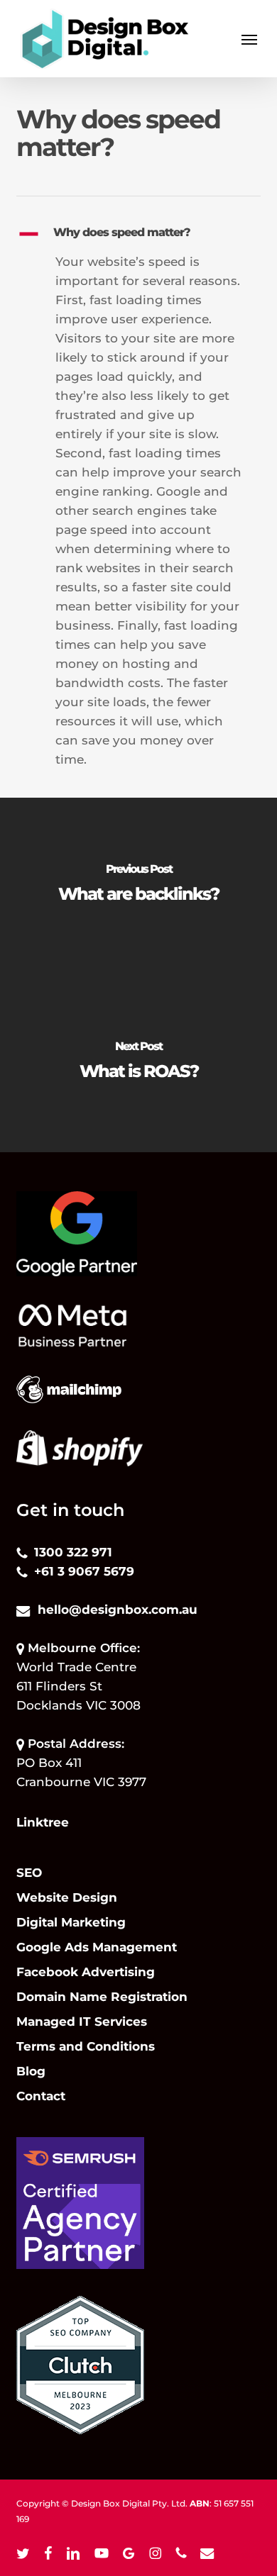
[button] (249, 39)
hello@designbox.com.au (118, 1610)
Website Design (67, 1897)
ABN (200, 2503)
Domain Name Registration (102, 1997)
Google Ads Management (97, 1947)
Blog (31, 2071)
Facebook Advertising (86, 1972)
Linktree (43, 1822)
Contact (41, 2096)
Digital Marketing (71, 1922)
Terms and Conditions (86, 2046)
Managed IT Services (82, 2022)
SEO (29, 1873)
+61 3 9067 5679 (84, 1571)
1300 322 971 (73, 1552)
